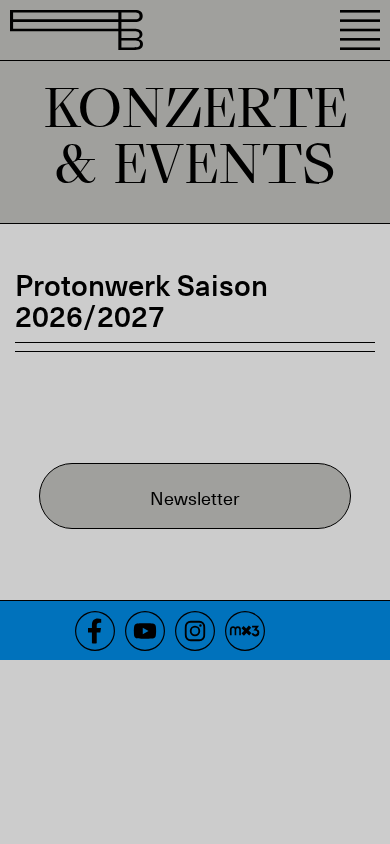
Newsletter (195, 497)
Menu (360, 30)
